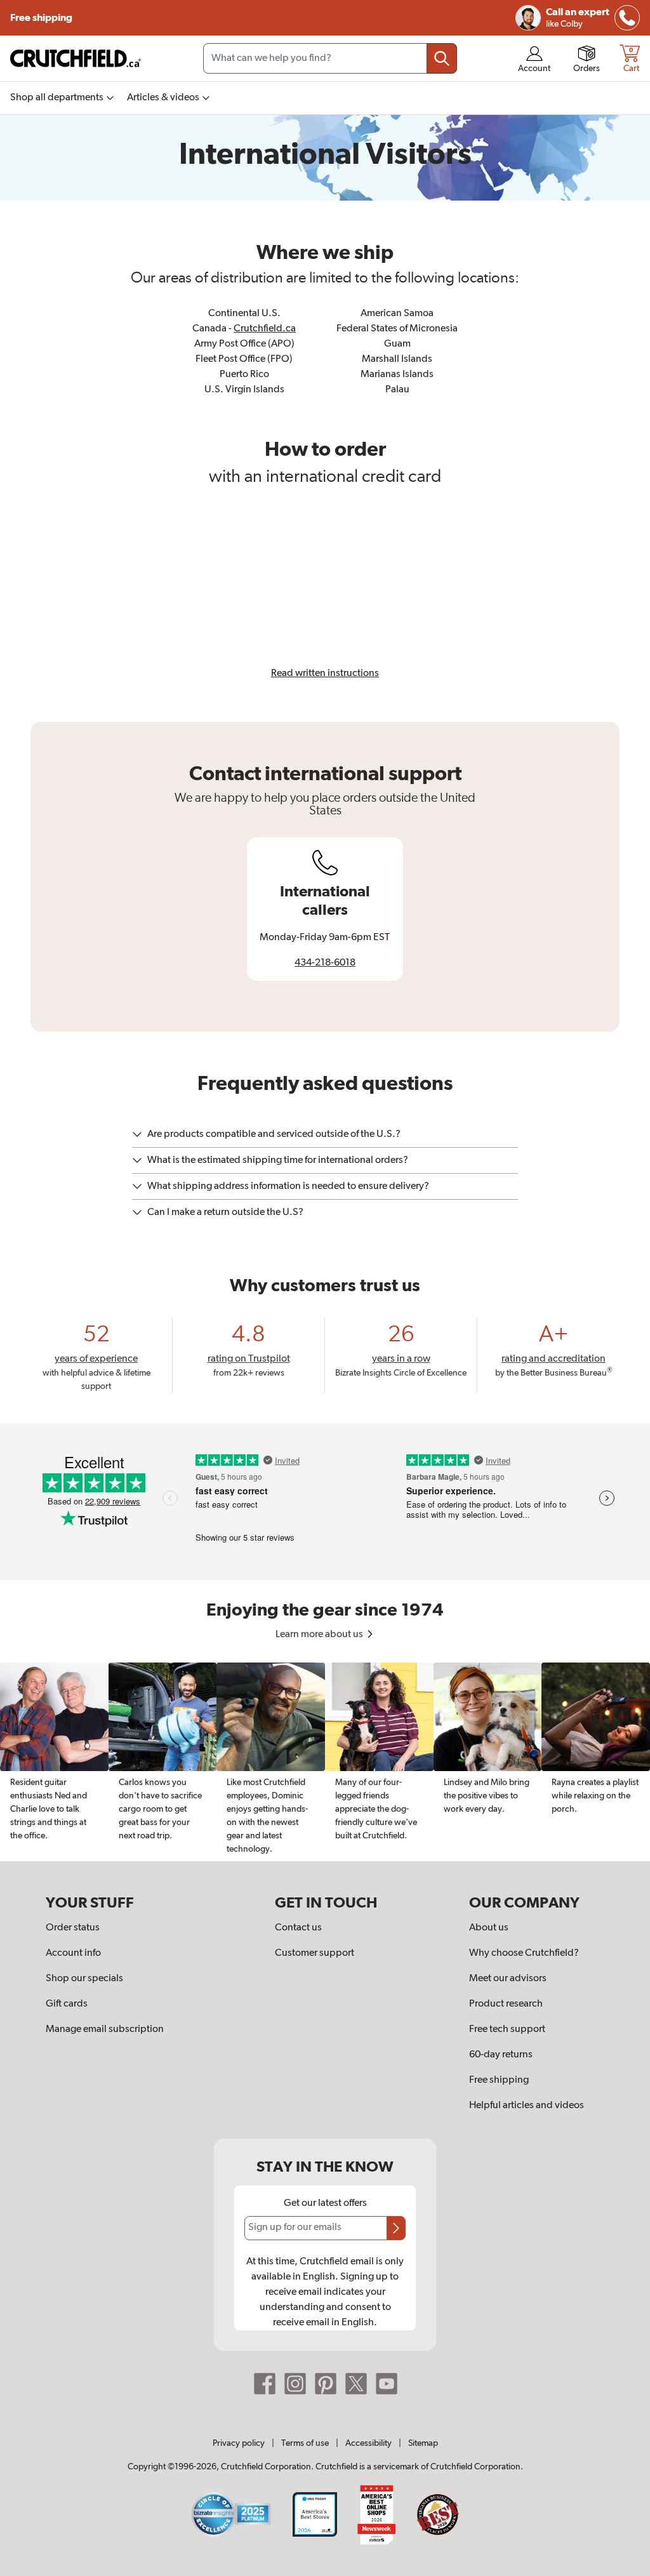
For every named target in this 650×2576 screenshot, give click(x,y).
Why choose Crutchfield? (524, 1953)
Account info (73, 1953)
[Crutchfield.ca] (76, 58)
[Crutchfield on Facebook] (265, 2383)
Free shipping (42, 18)
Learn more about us (320, 1635)
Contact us (298, 1928)
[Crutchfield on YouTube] (387, 2383)
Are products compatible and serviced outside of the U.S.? (274, 1134)
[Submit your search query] (442, 58)
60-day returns (501, 2055)
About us (489, 1928)
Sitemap (423, 2443)
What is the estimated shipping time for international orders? (278, 1160)
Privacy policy (239, 2443)
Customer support (315, 1953)
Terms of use (305, 2443)
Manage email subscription (105, 2029)
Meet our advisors (508, 1979)
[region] (325, 1762)
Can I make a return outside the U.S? (225, 1212)
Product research (506, 2004)
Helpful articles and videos (527, 2106)
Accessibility (368, 2443)
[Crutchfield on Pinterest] (326, 2383)
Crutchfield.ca (265, 329)
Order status (73, 1928)
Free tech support (507, 2029)
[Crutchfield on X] (356, 2383)
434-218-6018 (325, 963)
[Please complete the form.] (396, 2228)
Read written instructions (325, 674)
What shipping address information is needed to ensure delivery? (288, 1186)
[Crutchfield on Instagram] (295, 2383)
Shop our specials (84, 1979)
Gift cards (67, 2004)
